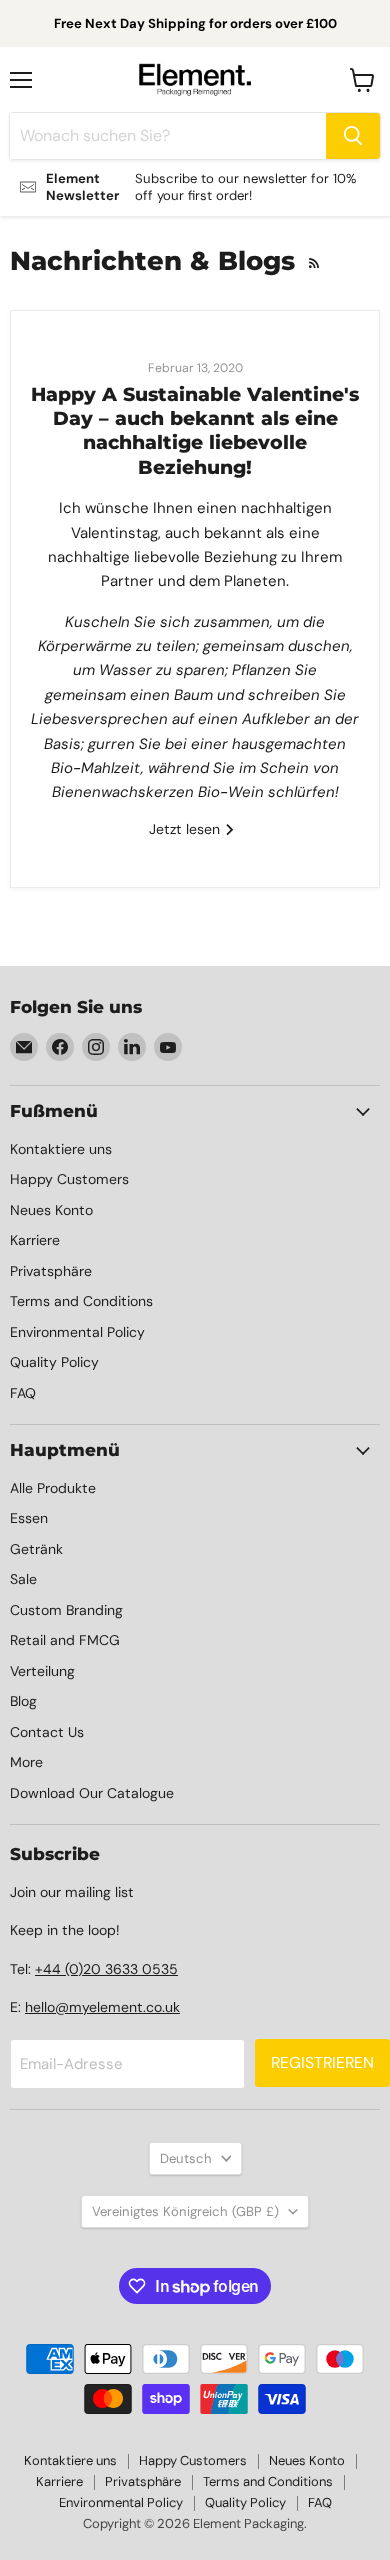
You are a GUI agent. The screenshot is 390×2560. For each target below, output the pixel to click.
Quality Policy (54, 1362)
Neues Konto (51, 1210)
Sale (23, 1579)
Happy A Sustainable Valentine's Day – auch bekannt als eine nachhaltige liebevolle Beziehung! (195, 431)
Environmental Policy (77, 1332)
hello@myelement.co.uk (102, 2007)
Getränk (36, 1549)
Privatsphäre (51, 1271)
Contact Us (47, 1732)
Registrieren (322, 2062)
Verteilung (42, 1671)
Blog (23, 1701)
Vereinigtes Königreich (185, 2211)
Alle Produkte (53, 1488)
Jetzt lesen (186, 829)
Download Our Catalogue (92, 1793)
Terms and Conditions (81, 1301)
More (26, 1762)
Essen (29, 1518)
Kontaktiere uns (61, 1149)
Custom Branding (66, 1610)
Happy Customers (69, 1179)
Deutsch (186, 2158)
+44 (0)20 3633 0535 (106, 1969)
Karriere (35, 1240)
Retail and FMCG (65, 1640)
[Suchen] (353, 136)
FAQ (23, 1393)
